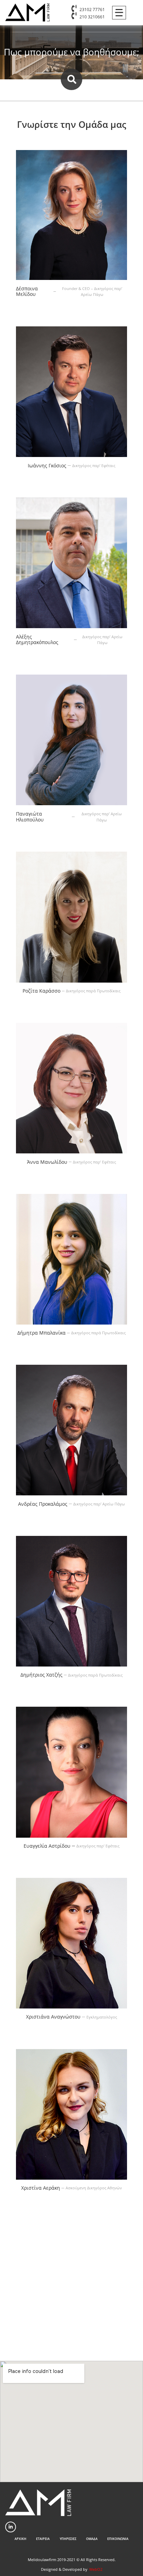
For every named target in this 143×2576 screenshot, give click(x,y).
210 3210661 (92, 17)
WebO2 (96, 2569)
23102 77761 (92, 10)
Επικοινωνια (118, 2539)
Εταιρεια (43, 2539)
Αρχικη (20, 2539)
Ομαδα (92, 2539)
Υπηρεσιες (68, 2539)
